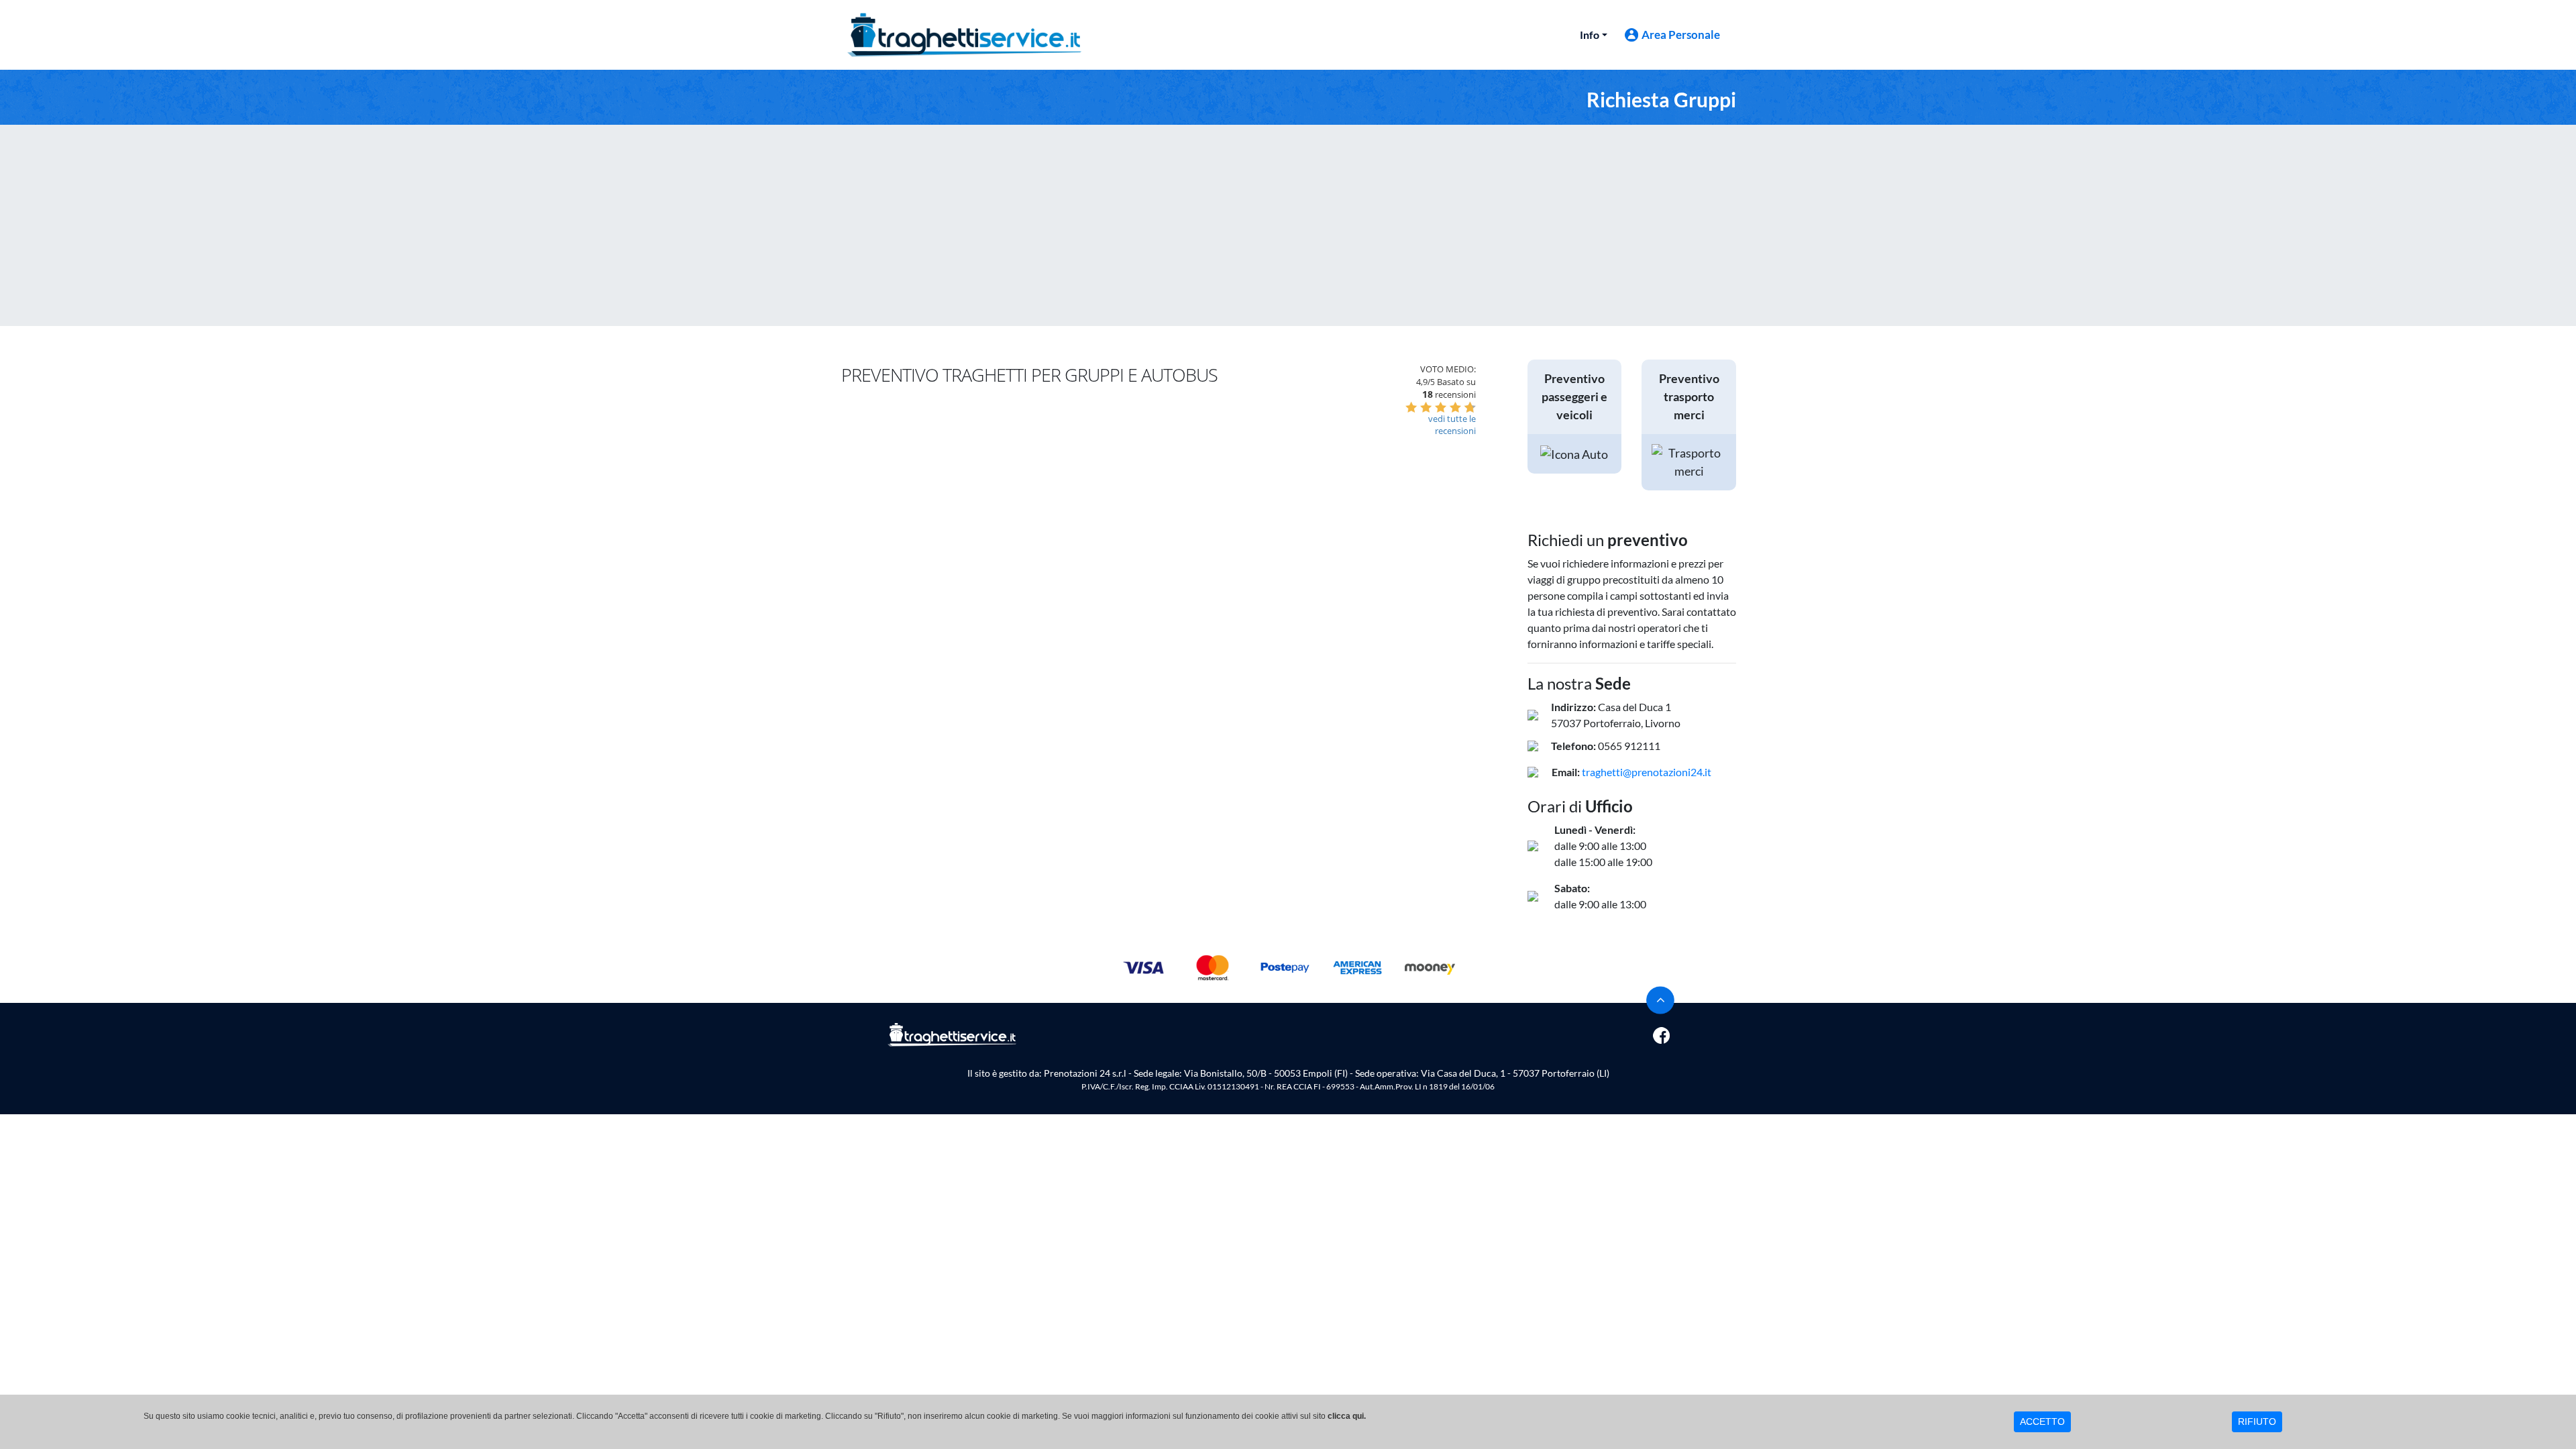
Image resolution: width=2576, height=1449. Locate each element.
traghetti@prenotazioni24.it (1647, 772)
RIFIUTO (2257, 1421)
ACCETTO (2042, 1421)
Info (1590, 35)
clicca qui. (1347, 1416)
